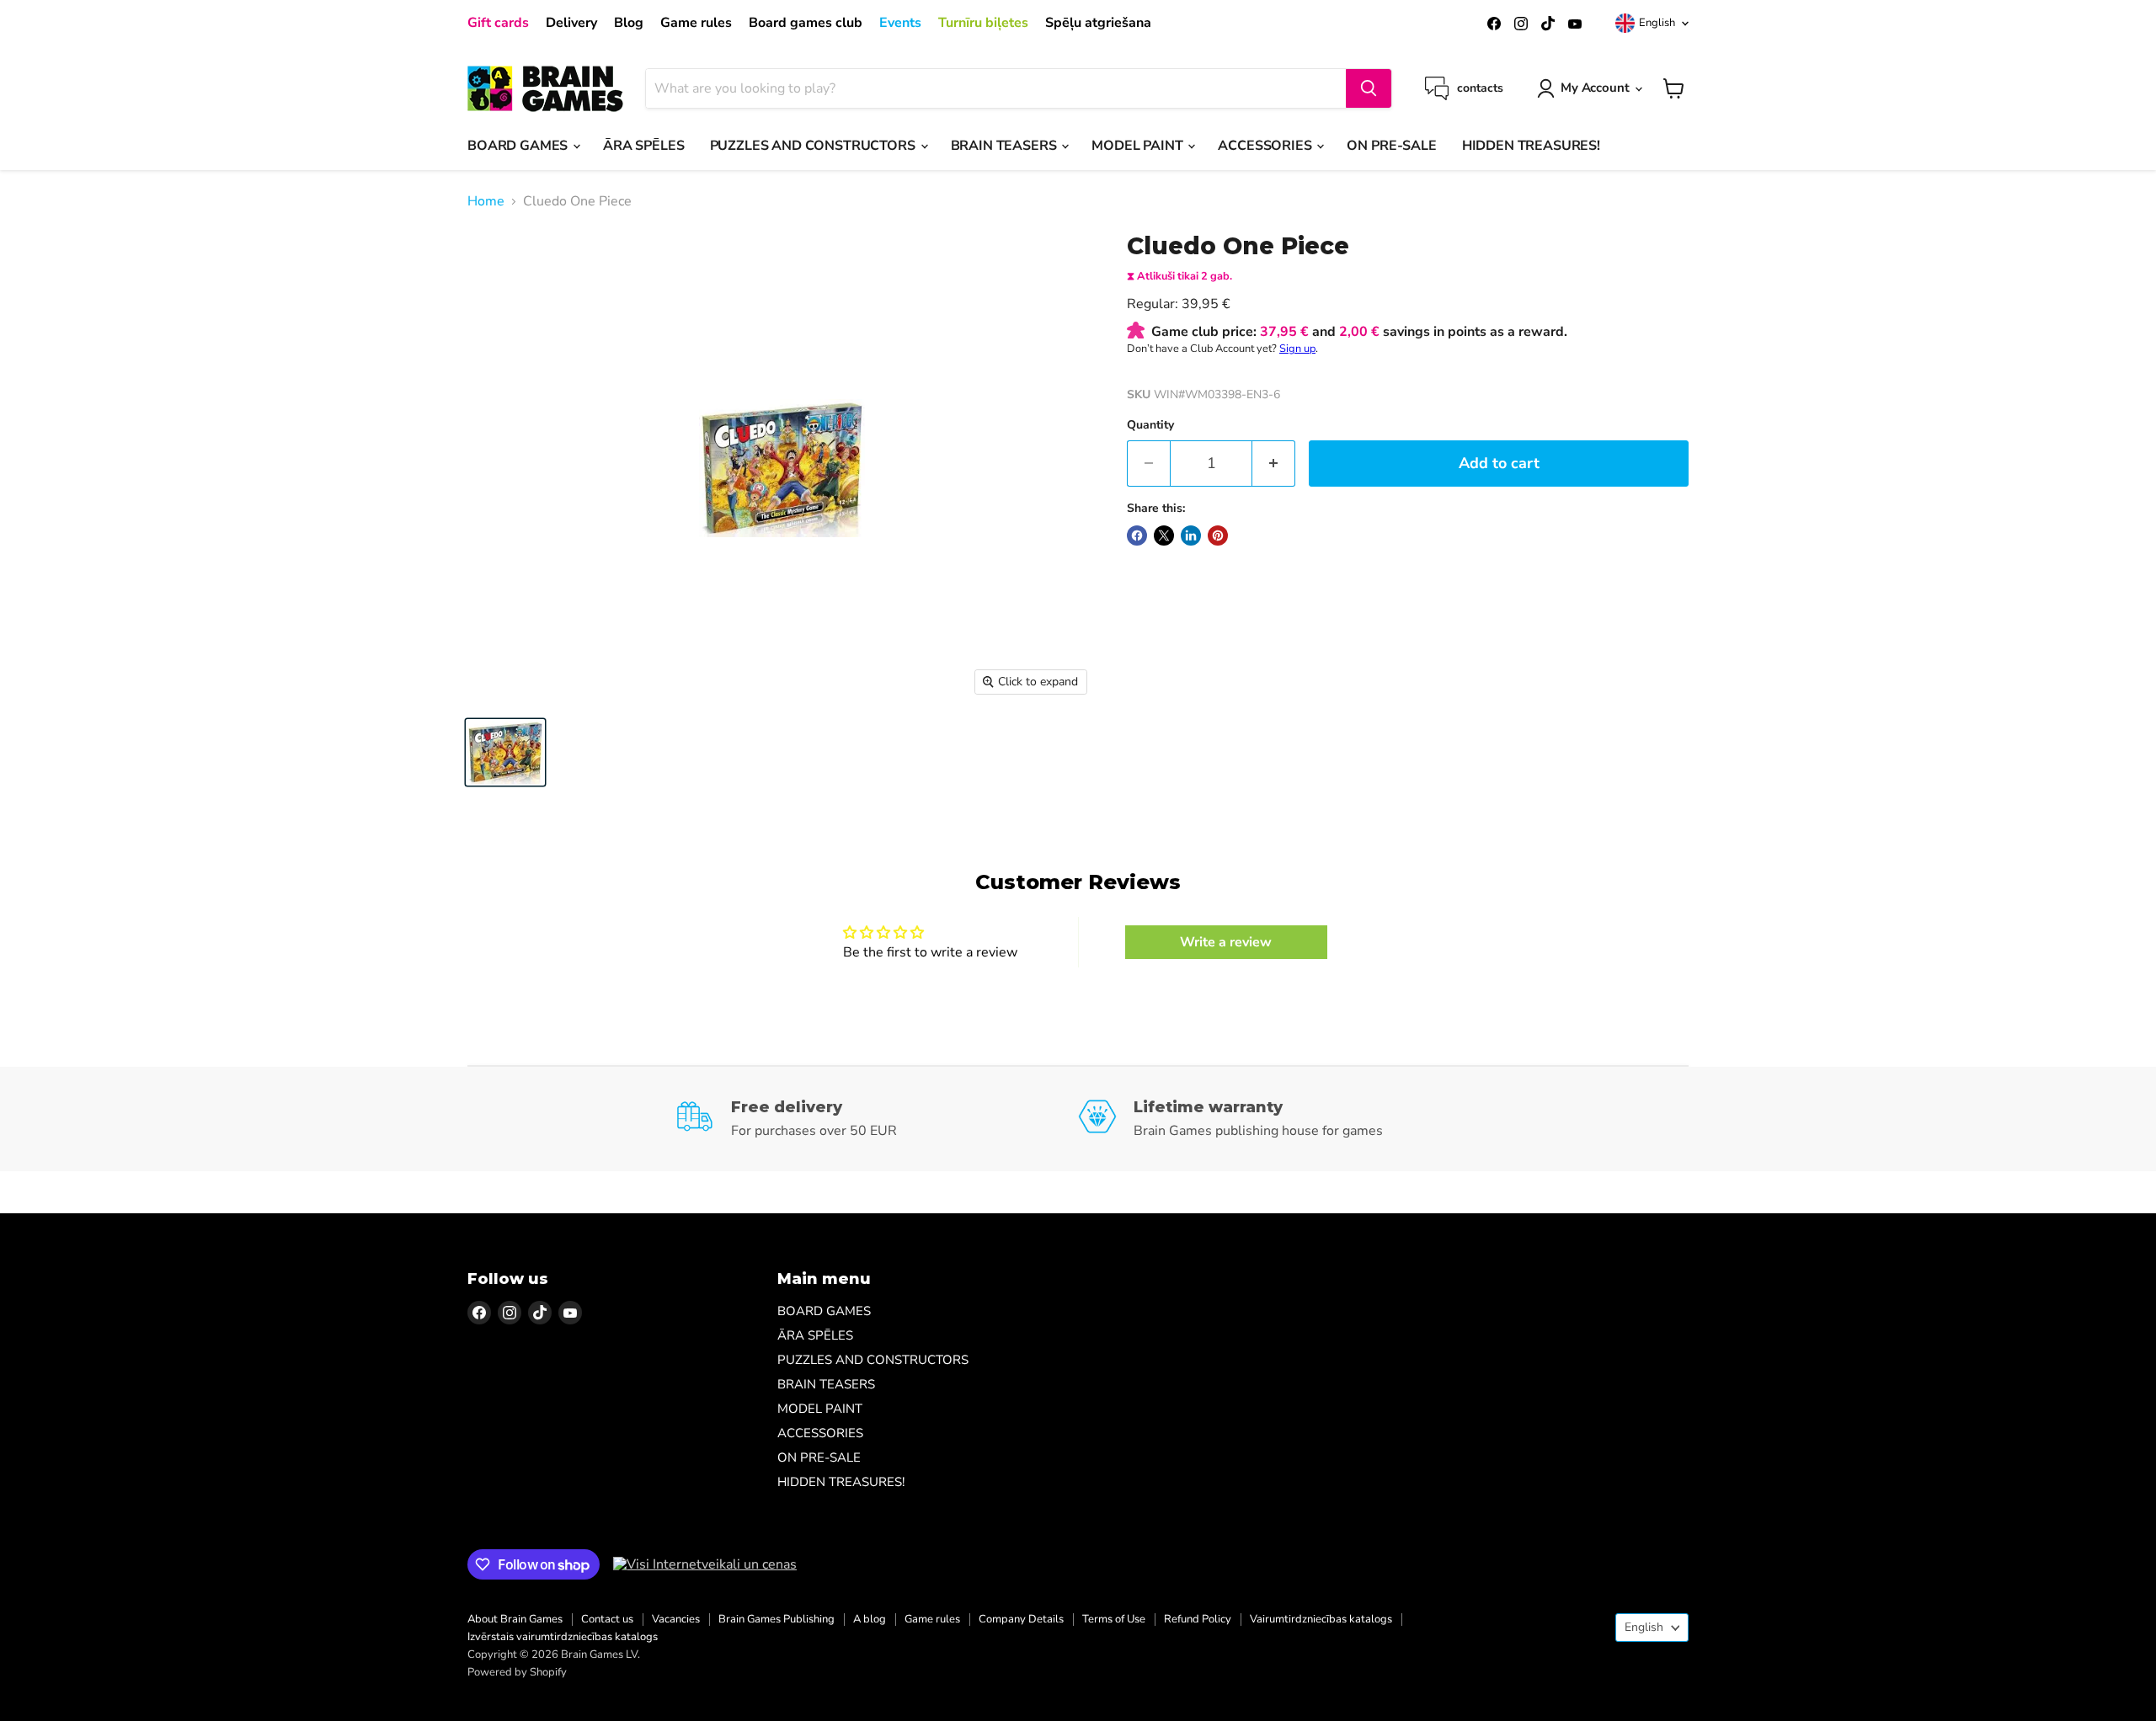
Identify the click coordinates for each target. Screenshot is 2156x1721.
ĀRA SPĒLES (643, 146)
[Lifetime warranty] (1280, 1119)
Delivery (571, 23)
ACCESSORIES (1266, 146)
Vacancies (676, 1619)
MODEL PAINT (1139, 146)
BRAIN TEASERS (1006, 146)
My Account (1595, 88)
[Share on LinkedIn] (1191, 535)
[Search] (1369, 88)
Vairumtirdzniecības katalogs (1321, 1619)
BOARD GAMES (519, 146)
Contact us (607, 1619)
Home (486, 201)
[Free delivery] (877, 1119)
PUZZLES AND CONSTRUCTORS (814, 146)
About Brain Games (515, 1619)
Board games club (806, 23)
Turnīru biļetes (983, 23)
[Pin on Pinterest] (1218, 535)
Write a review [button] (1226, 942)
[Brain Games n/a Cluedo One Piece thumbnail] (505, 752)
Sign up (1297, 349)
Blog (629, 23)
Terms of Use (1114, 1619)
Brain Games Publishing (776, 1619)
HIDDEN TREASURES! (1531, 146)
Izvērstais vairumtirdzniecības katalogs (563, 1637)
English (1657, 23)
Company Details (1021, 1619)
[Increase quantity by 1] (1274, 464)
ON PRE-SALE (1391, 146)
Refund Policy (1198, 1619)
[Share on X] (1164, 535)
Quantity (1150, 425)
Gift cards (498, 23)
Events (900, 23)
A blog (870, 1619)
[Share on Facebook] (1137, 535)
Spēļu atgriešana (1098, 23)
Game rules (696, 23)
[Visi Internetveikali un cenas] (705, 1564)
